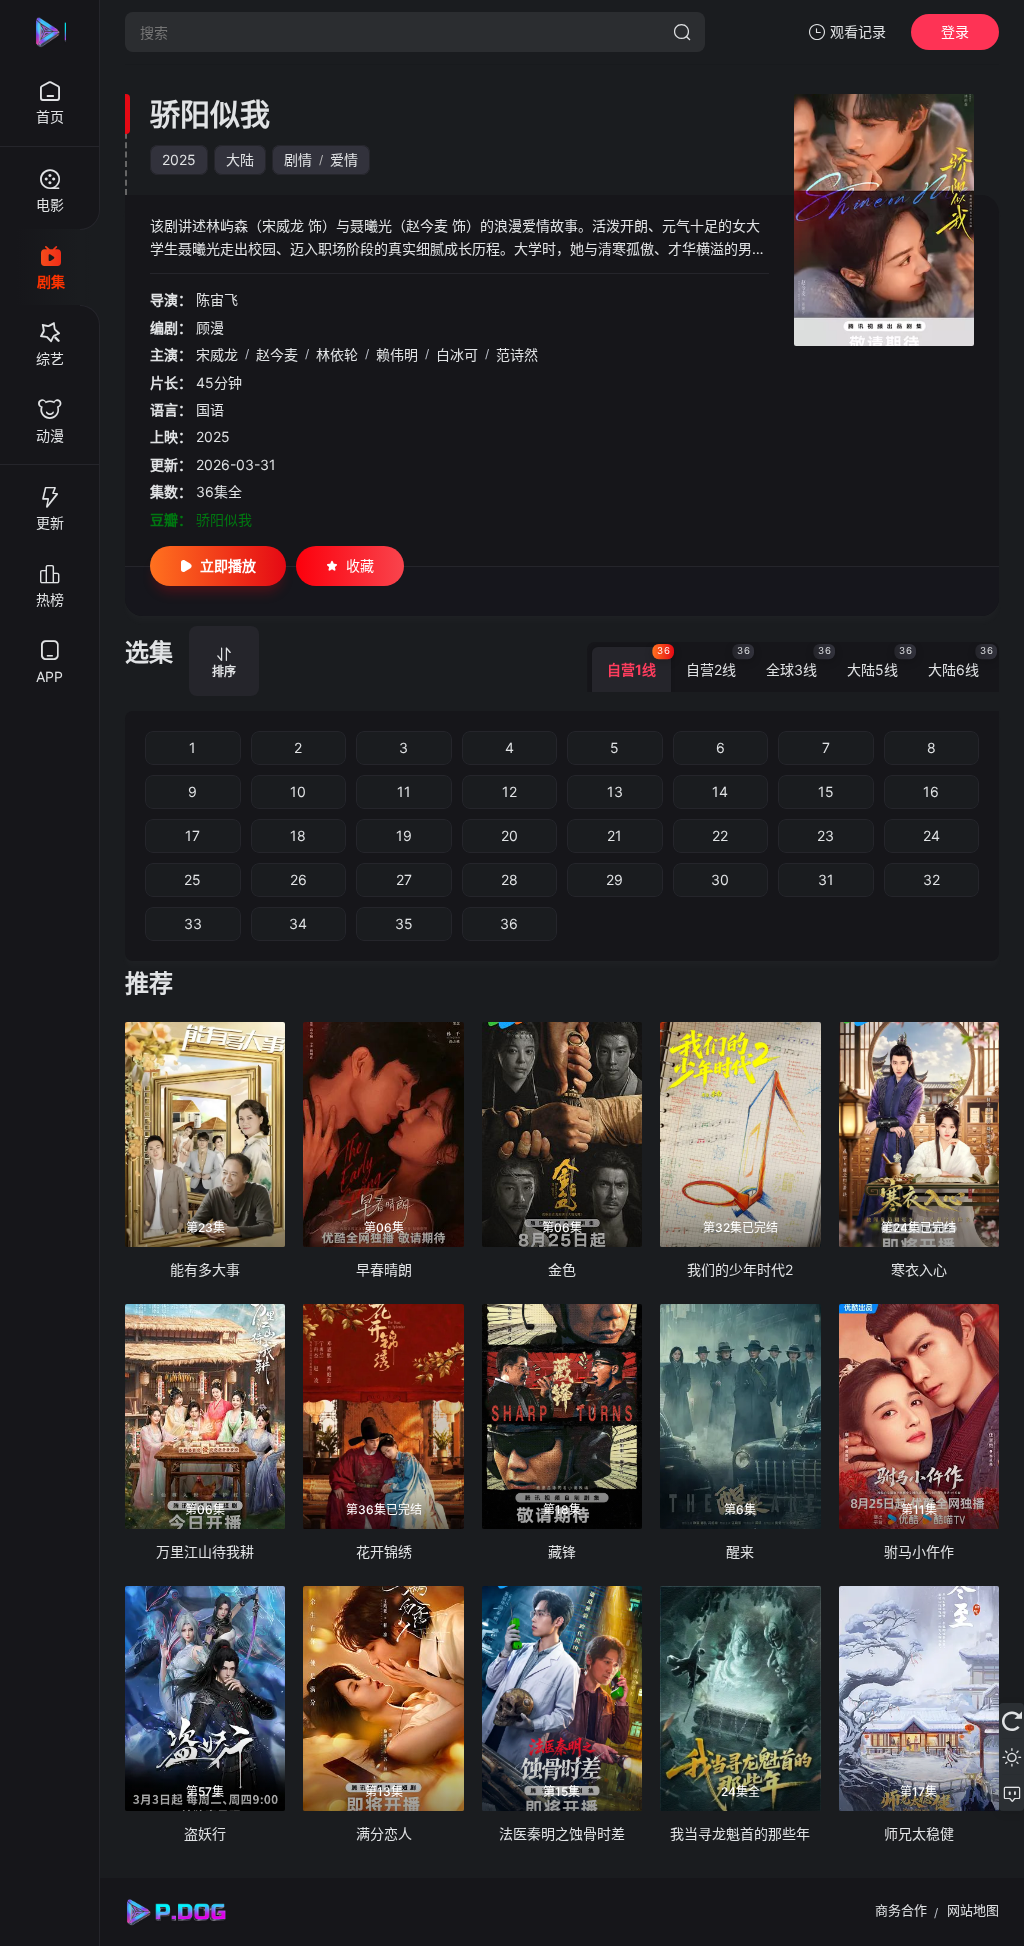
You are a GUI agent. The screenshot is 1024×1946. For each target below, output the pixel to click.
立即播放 (228, 565)
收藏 (360, 565)
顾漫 (210, 327)
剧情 (298, 159)
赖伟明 (397, 354)
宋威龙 (217, 354)
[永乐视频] (50, 32)
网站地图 (973, 1910)
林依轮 (337, 354)
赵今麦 (277, 354)
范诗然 (517, 354)
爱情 (344, 159)
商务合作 (901, 1910)
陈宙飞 (217, 299)
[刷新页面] (1011, 1721)
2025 (179, 159)
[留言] (1011, 1793)
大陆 (240, 159)
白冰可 (457, 354)
